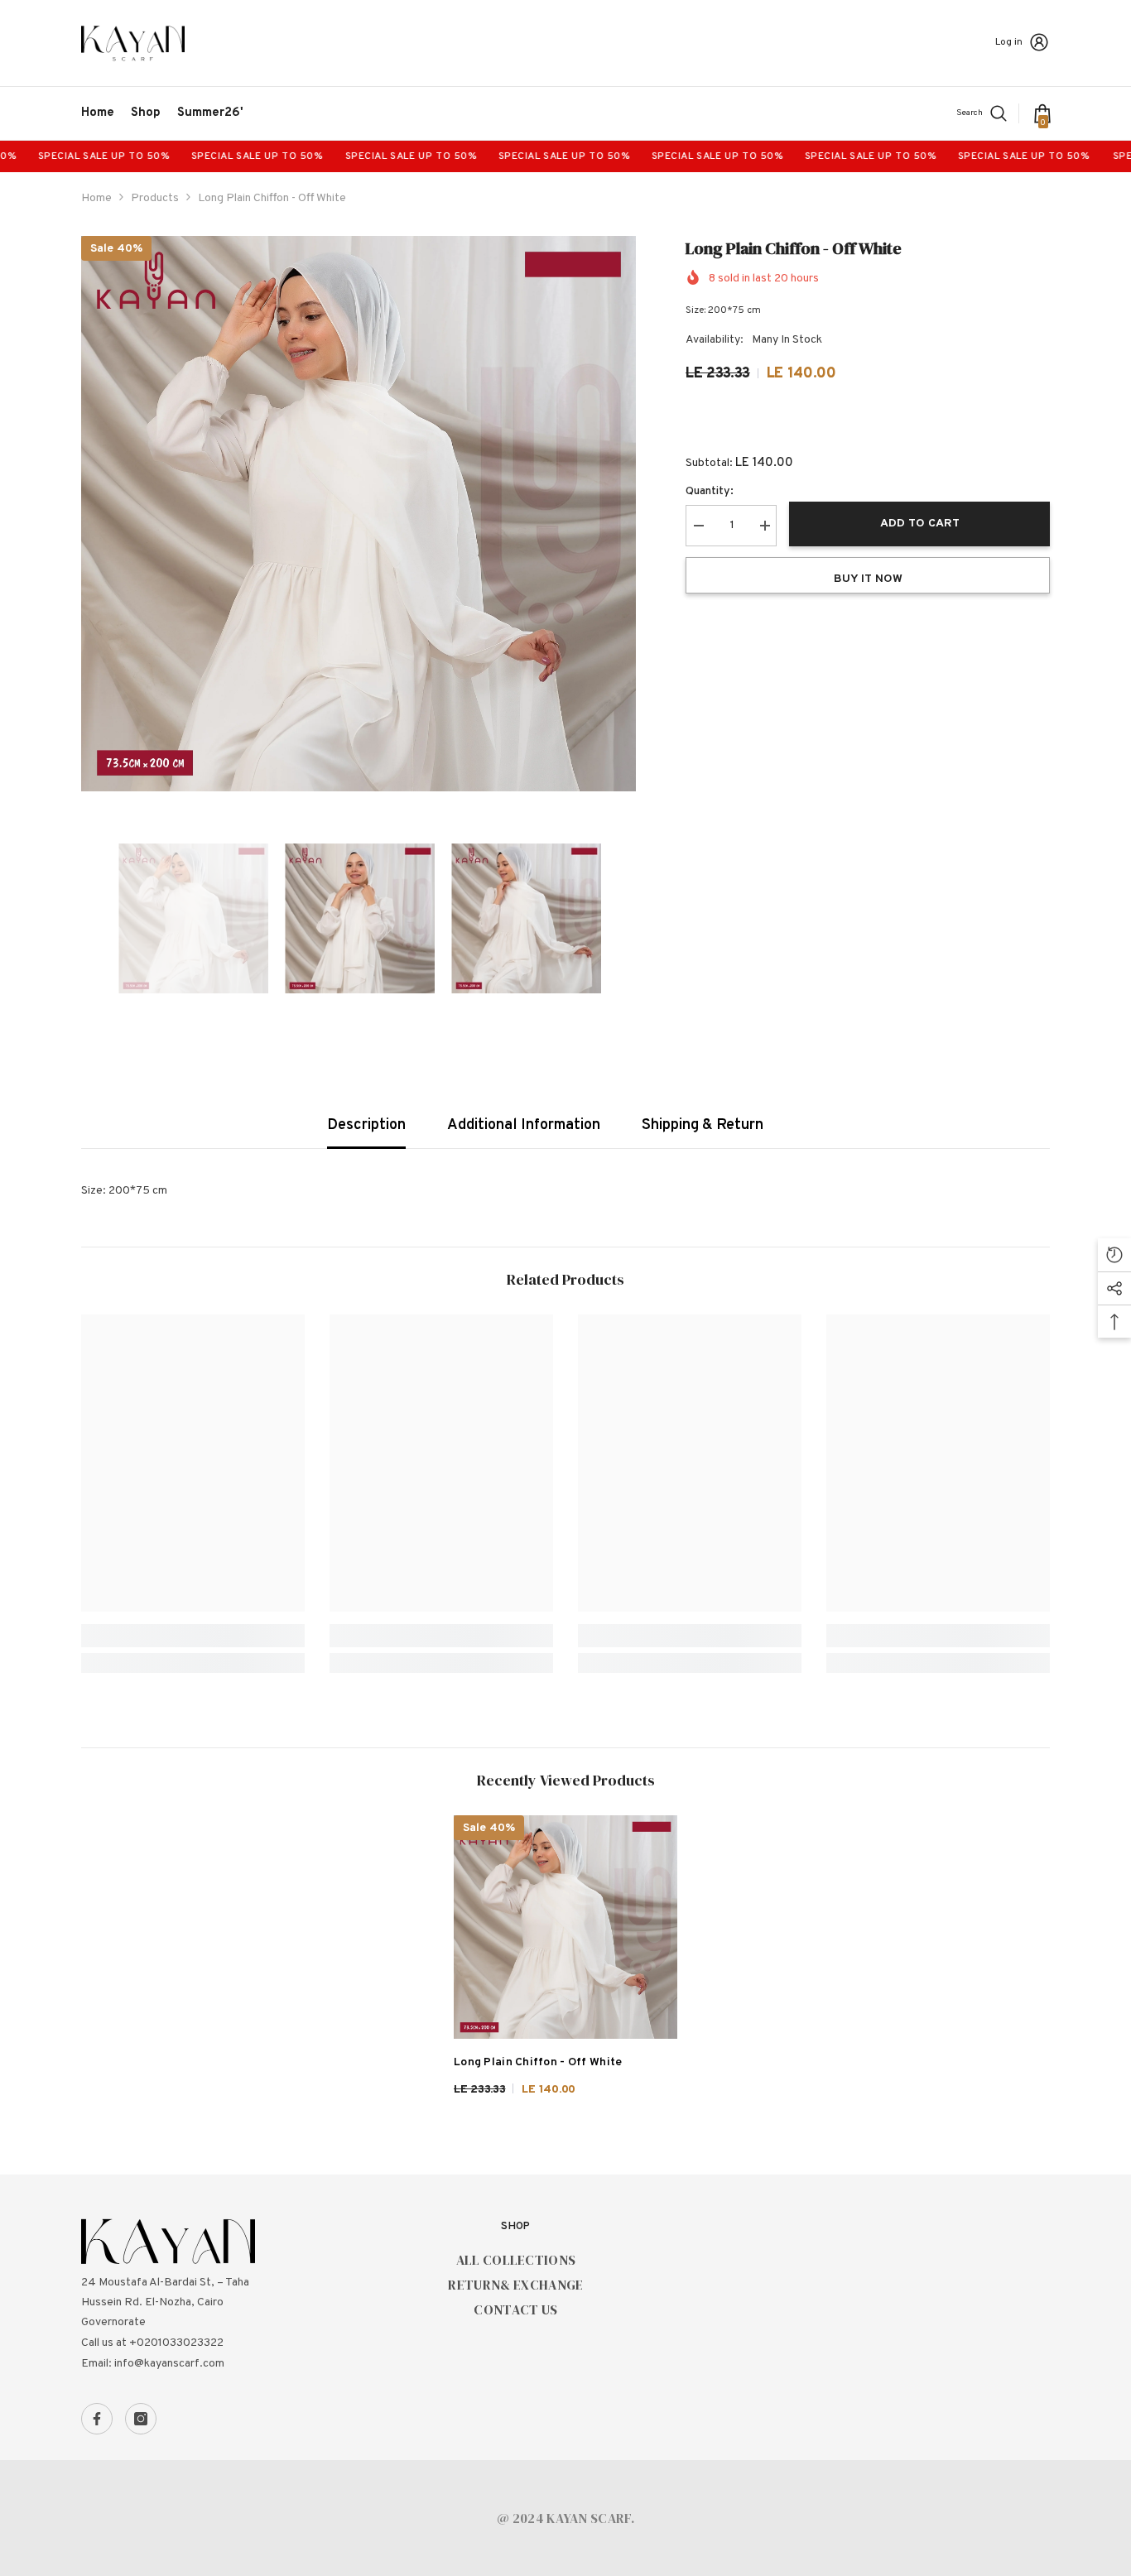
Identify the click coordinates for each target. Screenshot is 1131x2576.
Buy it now (868, 579)
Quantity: (710, 491)
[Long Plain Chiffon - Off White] (565, 1927)
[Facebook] (97, 2419)
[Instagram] (141, 2419)
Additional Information (524, 1125)
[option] (359, 514)
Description (366, 1125)
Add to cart (920, 524)
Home (96, 198)
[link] (193, 1636)
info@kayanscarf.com (169, 2364)
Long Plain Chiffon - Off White (538, 2062)
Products (155, 198)
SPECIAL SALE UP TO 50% (203, 156)
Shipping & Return (703, 1125)
